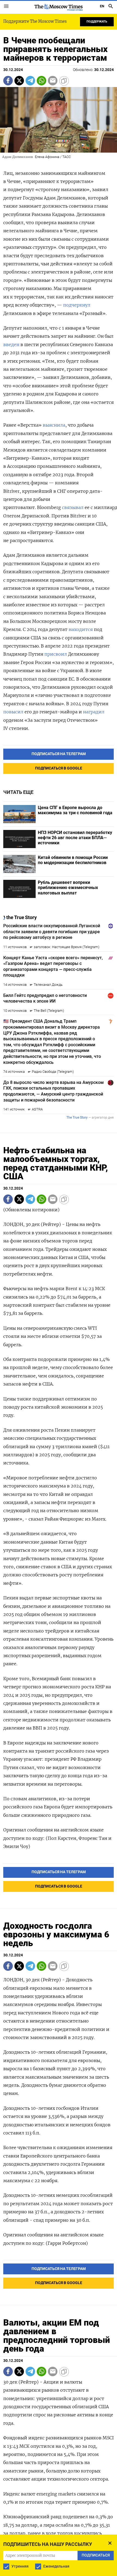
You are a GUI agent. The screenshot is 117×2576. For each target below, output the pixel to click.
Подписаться (59, 1302)
